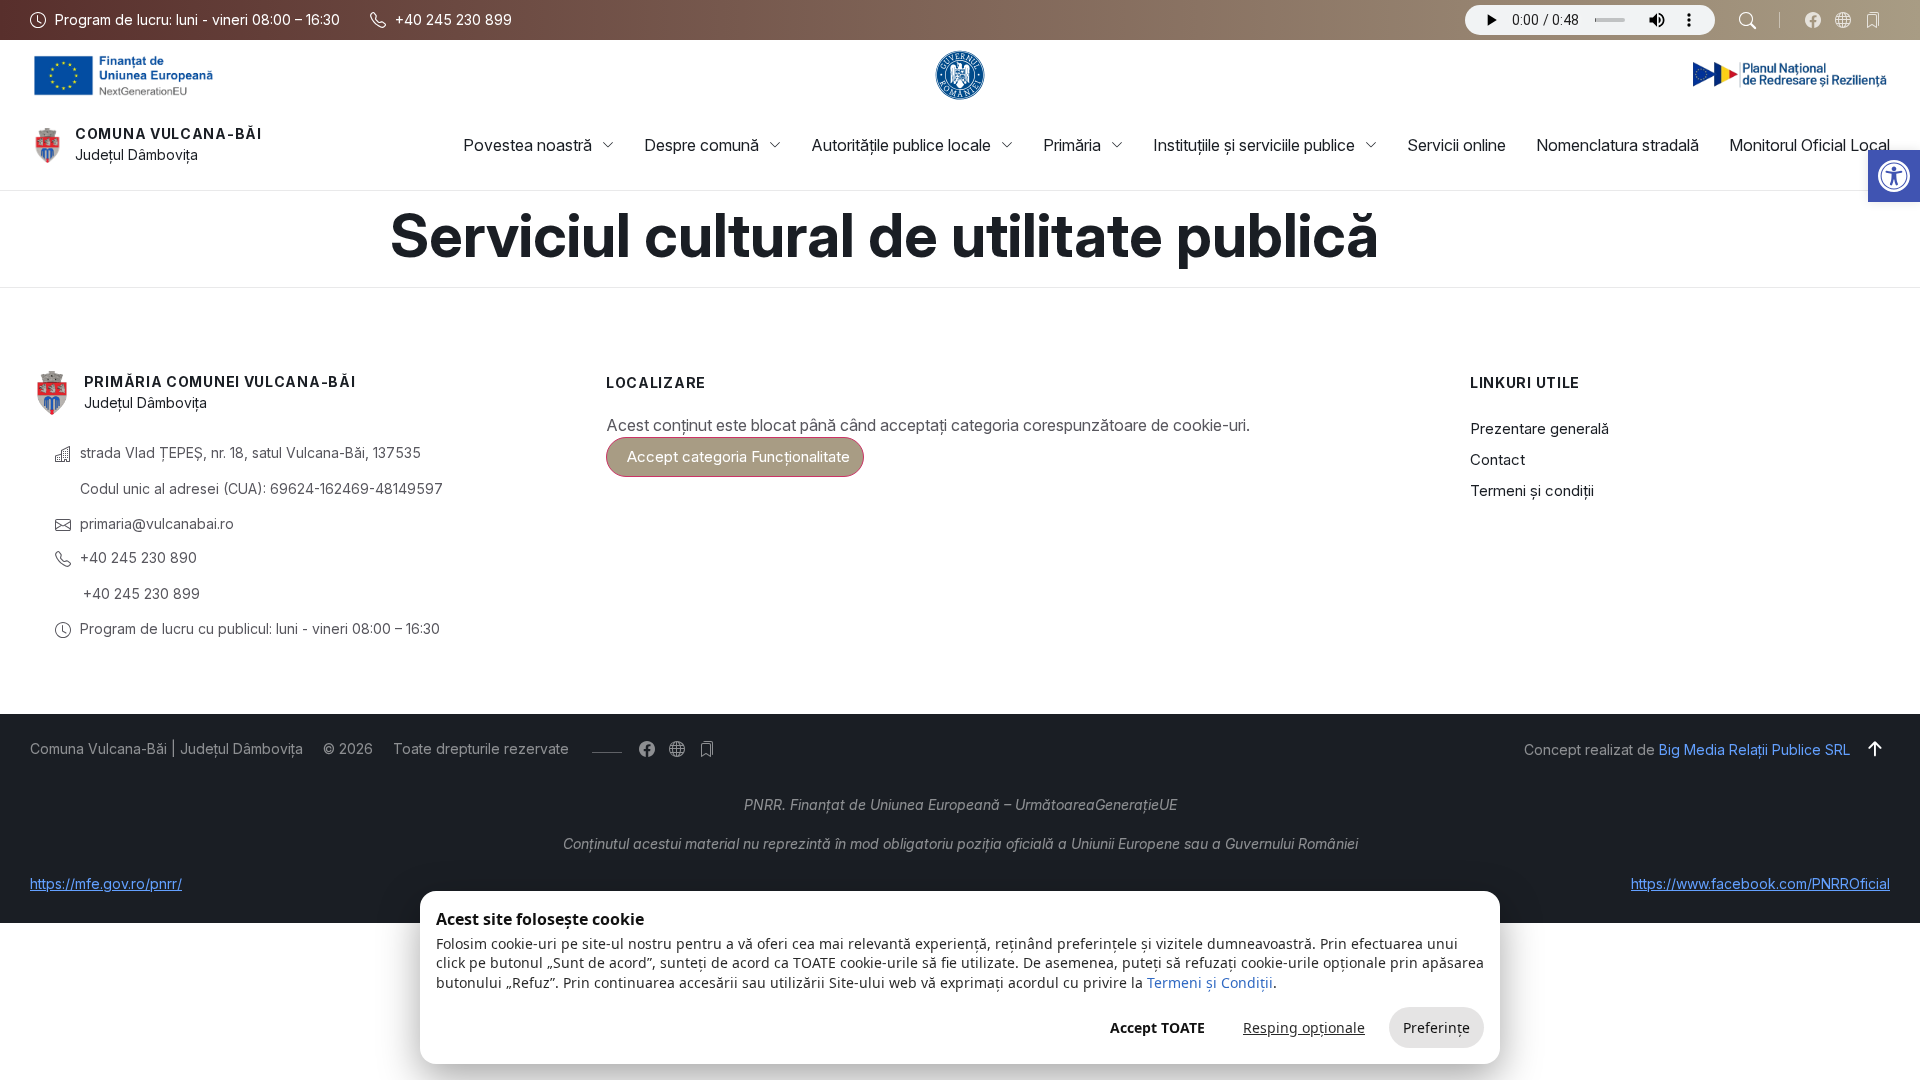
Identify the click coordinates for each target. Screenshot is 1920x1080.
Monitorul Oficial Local (1809, 145)
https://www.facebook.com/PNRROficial (1760, 883)
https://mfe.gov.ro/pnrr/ (106, 883)
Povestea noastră (527, 145)
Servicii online (1456, 145)
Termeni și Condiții (1210, 982)
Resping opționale (1304, 1027)
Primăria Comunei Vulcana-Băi (220, 381)
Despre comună (701, 145)
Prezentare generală (1539, 428)
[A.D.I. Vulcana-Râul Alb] (1847, 20)
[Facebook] (1817, 20)
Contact (1497, 459)
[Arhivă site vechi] (1877, 20)
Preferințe (1436, 1027)
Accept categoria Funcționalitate (738, 456)
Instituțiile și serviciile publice (1254, 145)
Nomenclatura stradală (1617, 145)
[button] (1894, 176)
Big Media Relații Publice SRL (1754, 749)
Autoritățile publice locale (901, 145)
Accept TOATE (1157, 1027)
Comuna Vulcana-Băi (168, 133)
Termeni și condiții (1532, 490)
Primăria (1072, 145)
